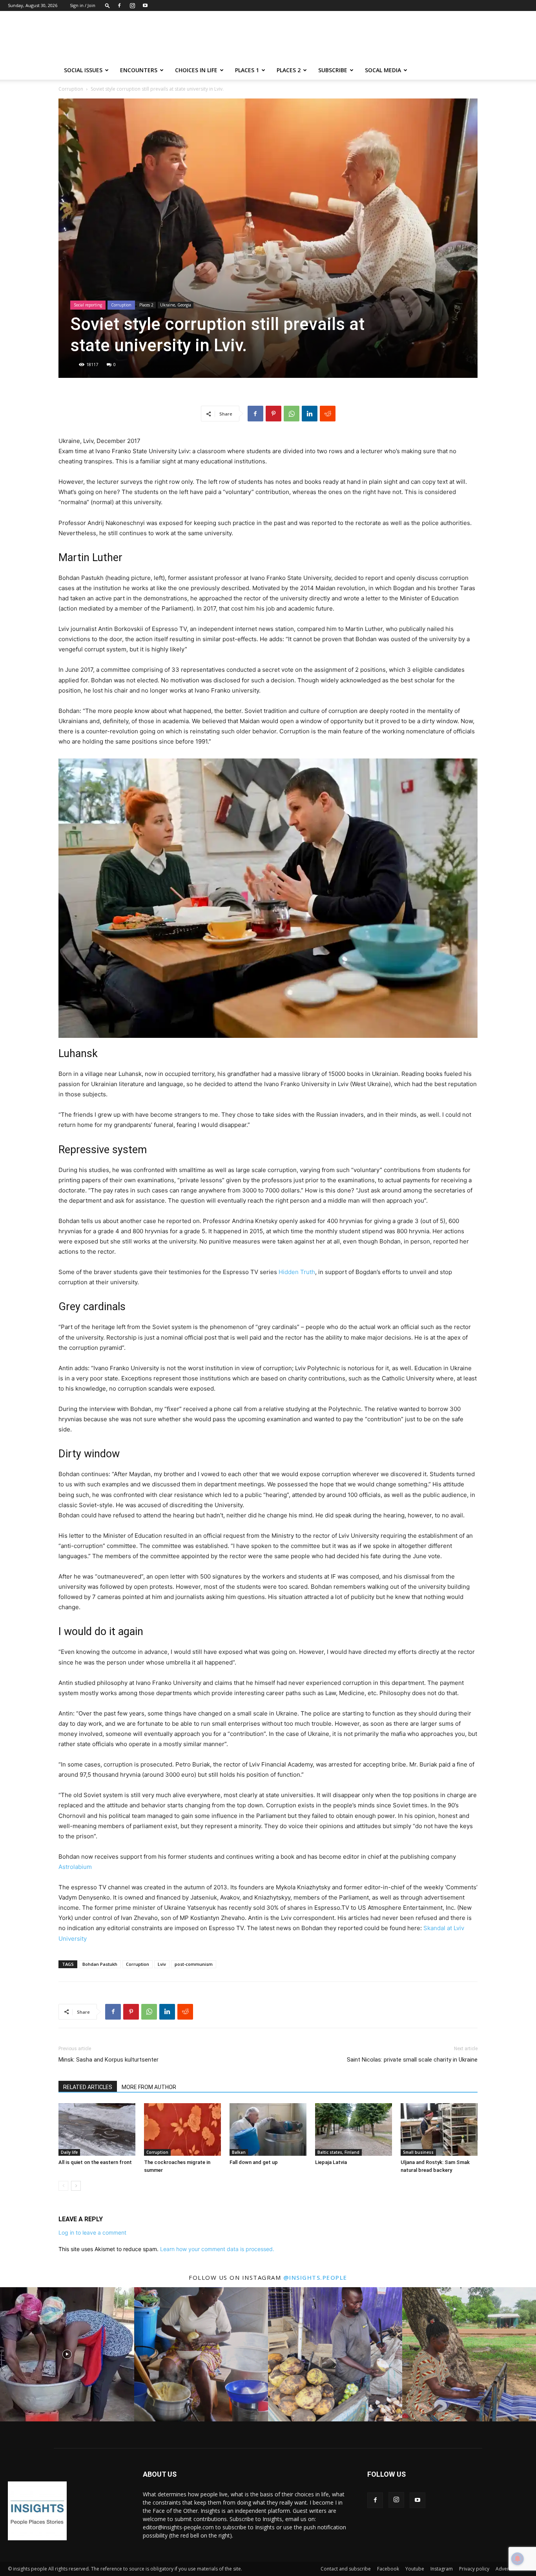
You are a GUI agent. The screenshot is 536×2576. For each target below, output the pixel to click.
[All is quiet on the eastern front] (97, 2130)
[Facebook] (119, 5)
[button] (108, 5)
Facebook (388, 2569)
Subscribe (333, 70)
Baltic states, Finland (338, 2152)
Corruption (71, 89)
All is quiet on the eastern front (95, 2162)
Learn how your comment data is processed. (217, 2249)
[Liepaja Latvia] (354, 2130)
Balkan (239, 2152)
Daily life (69, 2152)
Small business (418, 2152)
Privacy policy (474, 2569)
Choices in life (196, 70)
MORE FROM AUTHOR (149, 2087)
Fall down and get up (254, 2162)
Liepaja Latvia (331, 2162)
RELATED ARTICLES (88, 2087)
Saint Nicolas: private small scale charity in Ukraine (412, 2060)
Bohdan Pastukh (100, 1964)
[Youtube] (145, 5)
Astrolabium (75, 1867)
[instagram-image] (67, 2354)
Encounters (139, 70)
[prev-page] (63, 2186)
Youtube (415, 2569)
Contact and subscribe (346, 2569)
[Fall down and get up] (268, 2130)
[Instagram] (132, 5)
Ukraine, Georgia (176, 305)
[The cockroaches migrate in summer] (182, 2130)
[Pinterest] (273, 414)
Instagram (442, 2569)
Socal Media (383, 70)
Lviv (162, 1964)
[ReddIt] (328, 414)
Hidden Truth (297, 1272)
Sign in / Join (83, 5)
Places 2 (289, 70)
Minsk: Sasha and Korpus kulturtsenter (108, 2060)
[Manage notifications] (518, 2559)
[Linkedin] (310, 414)
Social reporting (88, 305)
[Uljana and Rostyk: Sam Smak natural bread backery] (439, 2130)
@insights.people (315, 2277)
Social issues (83, 70)
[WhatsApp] (292, 414)
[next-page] (76, 2186)
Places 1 (247, 70)
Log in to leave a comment (92, 2232)
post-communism (194, 1964)
